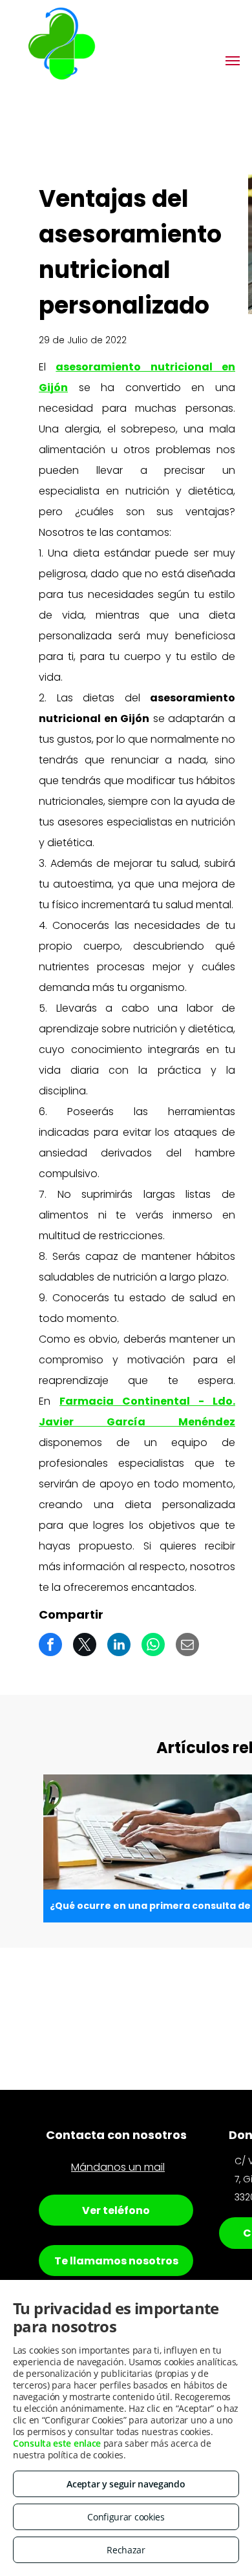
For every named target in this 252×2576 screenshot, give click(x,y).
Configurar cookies (126, 2517)
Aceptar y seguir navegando (126, 2484)
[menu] (233, 61)
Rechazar (126, 2550)
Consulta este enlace (57, 2443)
